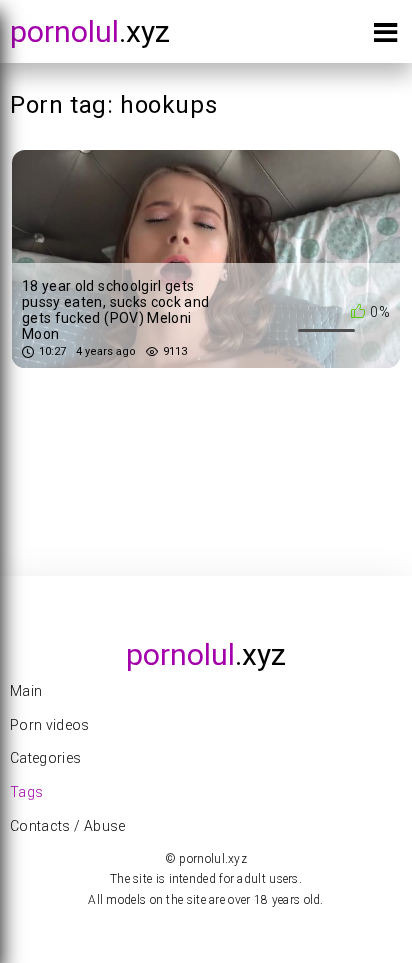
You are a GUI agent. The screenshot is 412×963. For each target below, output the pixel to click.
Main (26, 691)
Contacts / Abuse (68, 826)
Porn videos (50, 725)
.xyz (90, 31)
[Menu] (385, 36)
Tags (26, 792)
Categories (46, 758)
